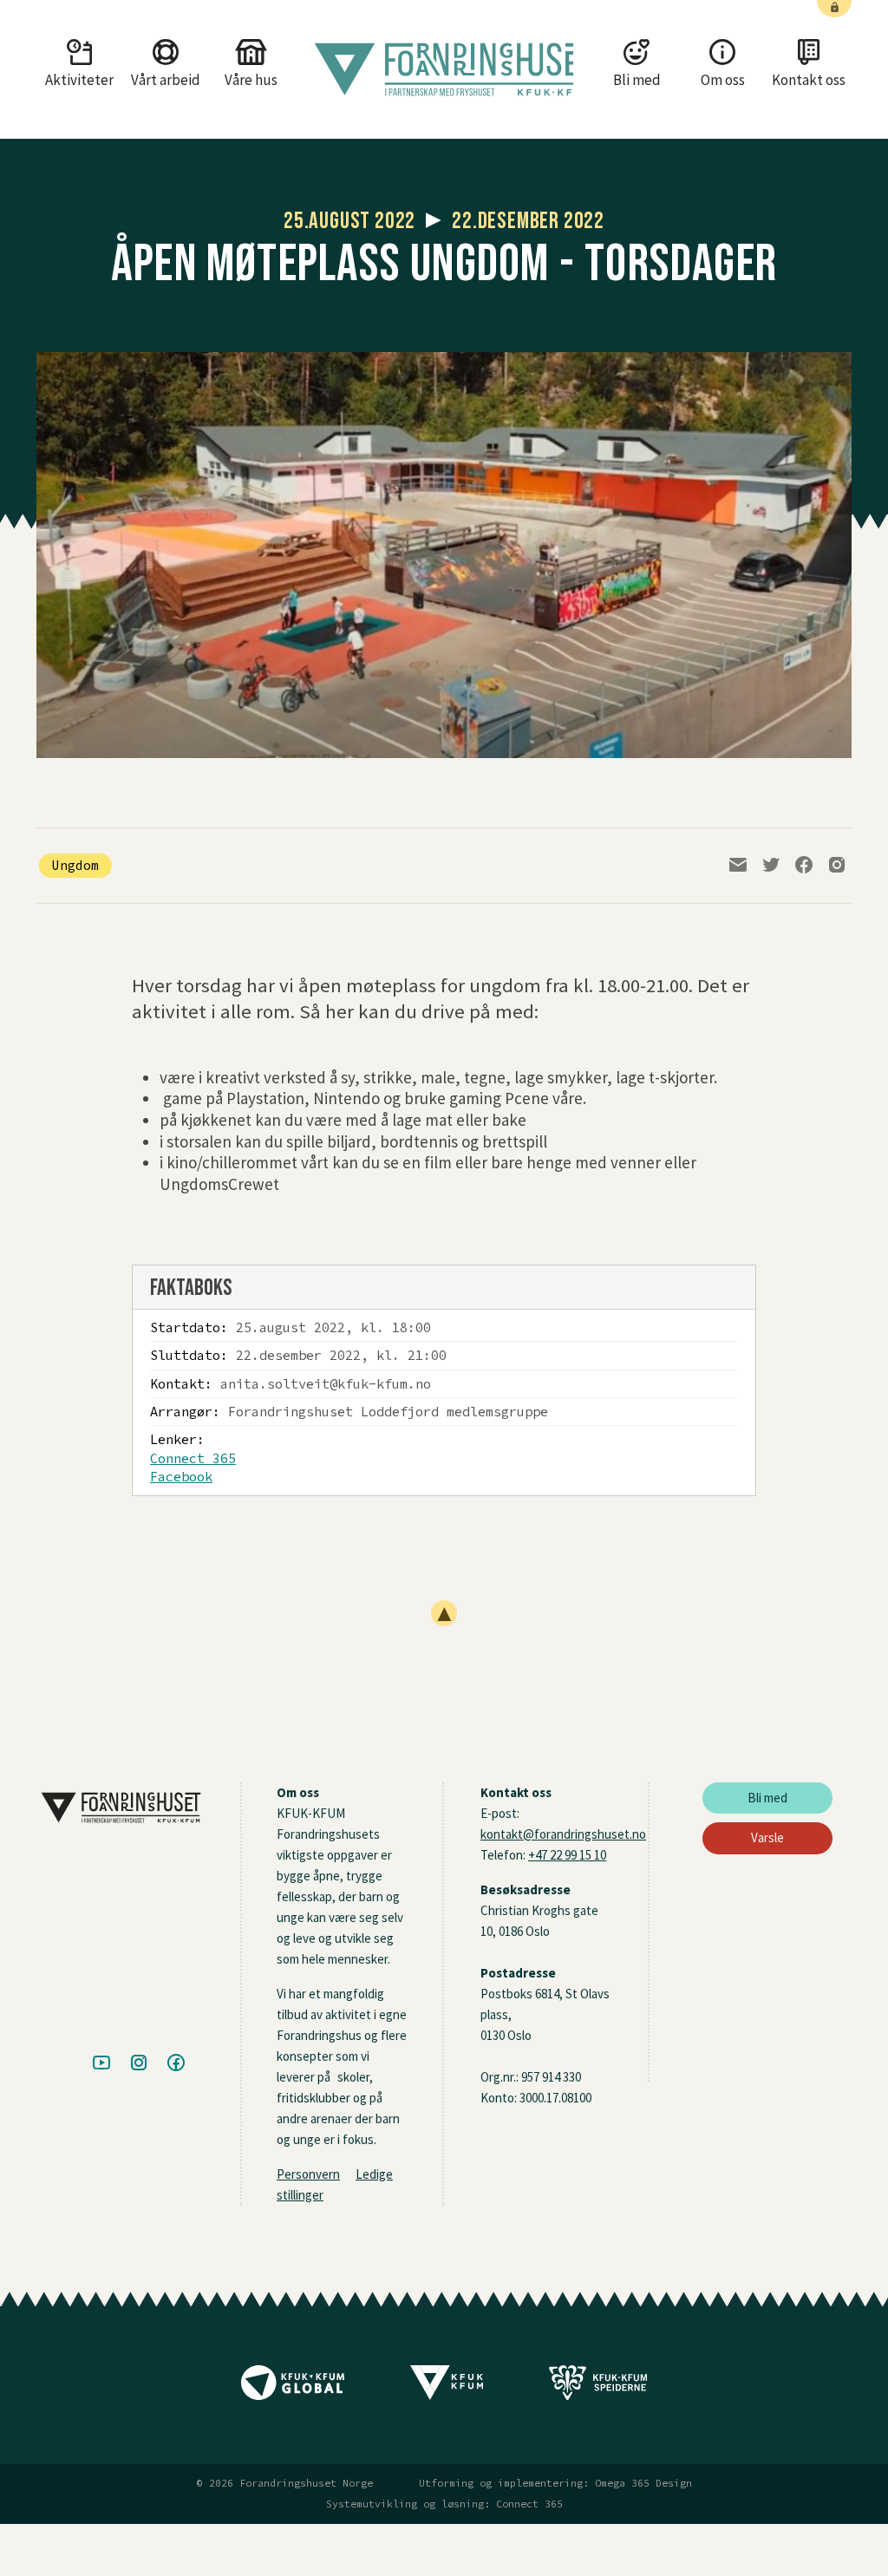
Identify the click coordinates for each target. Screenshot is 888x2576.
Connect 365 (193, 1458)
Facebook (181, 1477)
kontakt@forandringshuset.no (563, 1834)
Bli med (767, 1798)
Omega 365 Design (643, 2483)
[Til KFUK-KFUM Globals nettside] (293, 2389)
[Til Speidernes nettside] (598, 2389)
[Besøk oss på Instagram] (139, 2064)
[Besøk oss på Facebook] (176, 2064)
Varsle (767, 1837)
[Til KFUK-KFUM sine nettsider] (447, 2389)
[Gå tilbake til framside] (444, 69)
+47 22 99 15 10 (567, 1855)
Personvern (308, 2174)
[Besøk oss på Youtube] (101, 2064)
